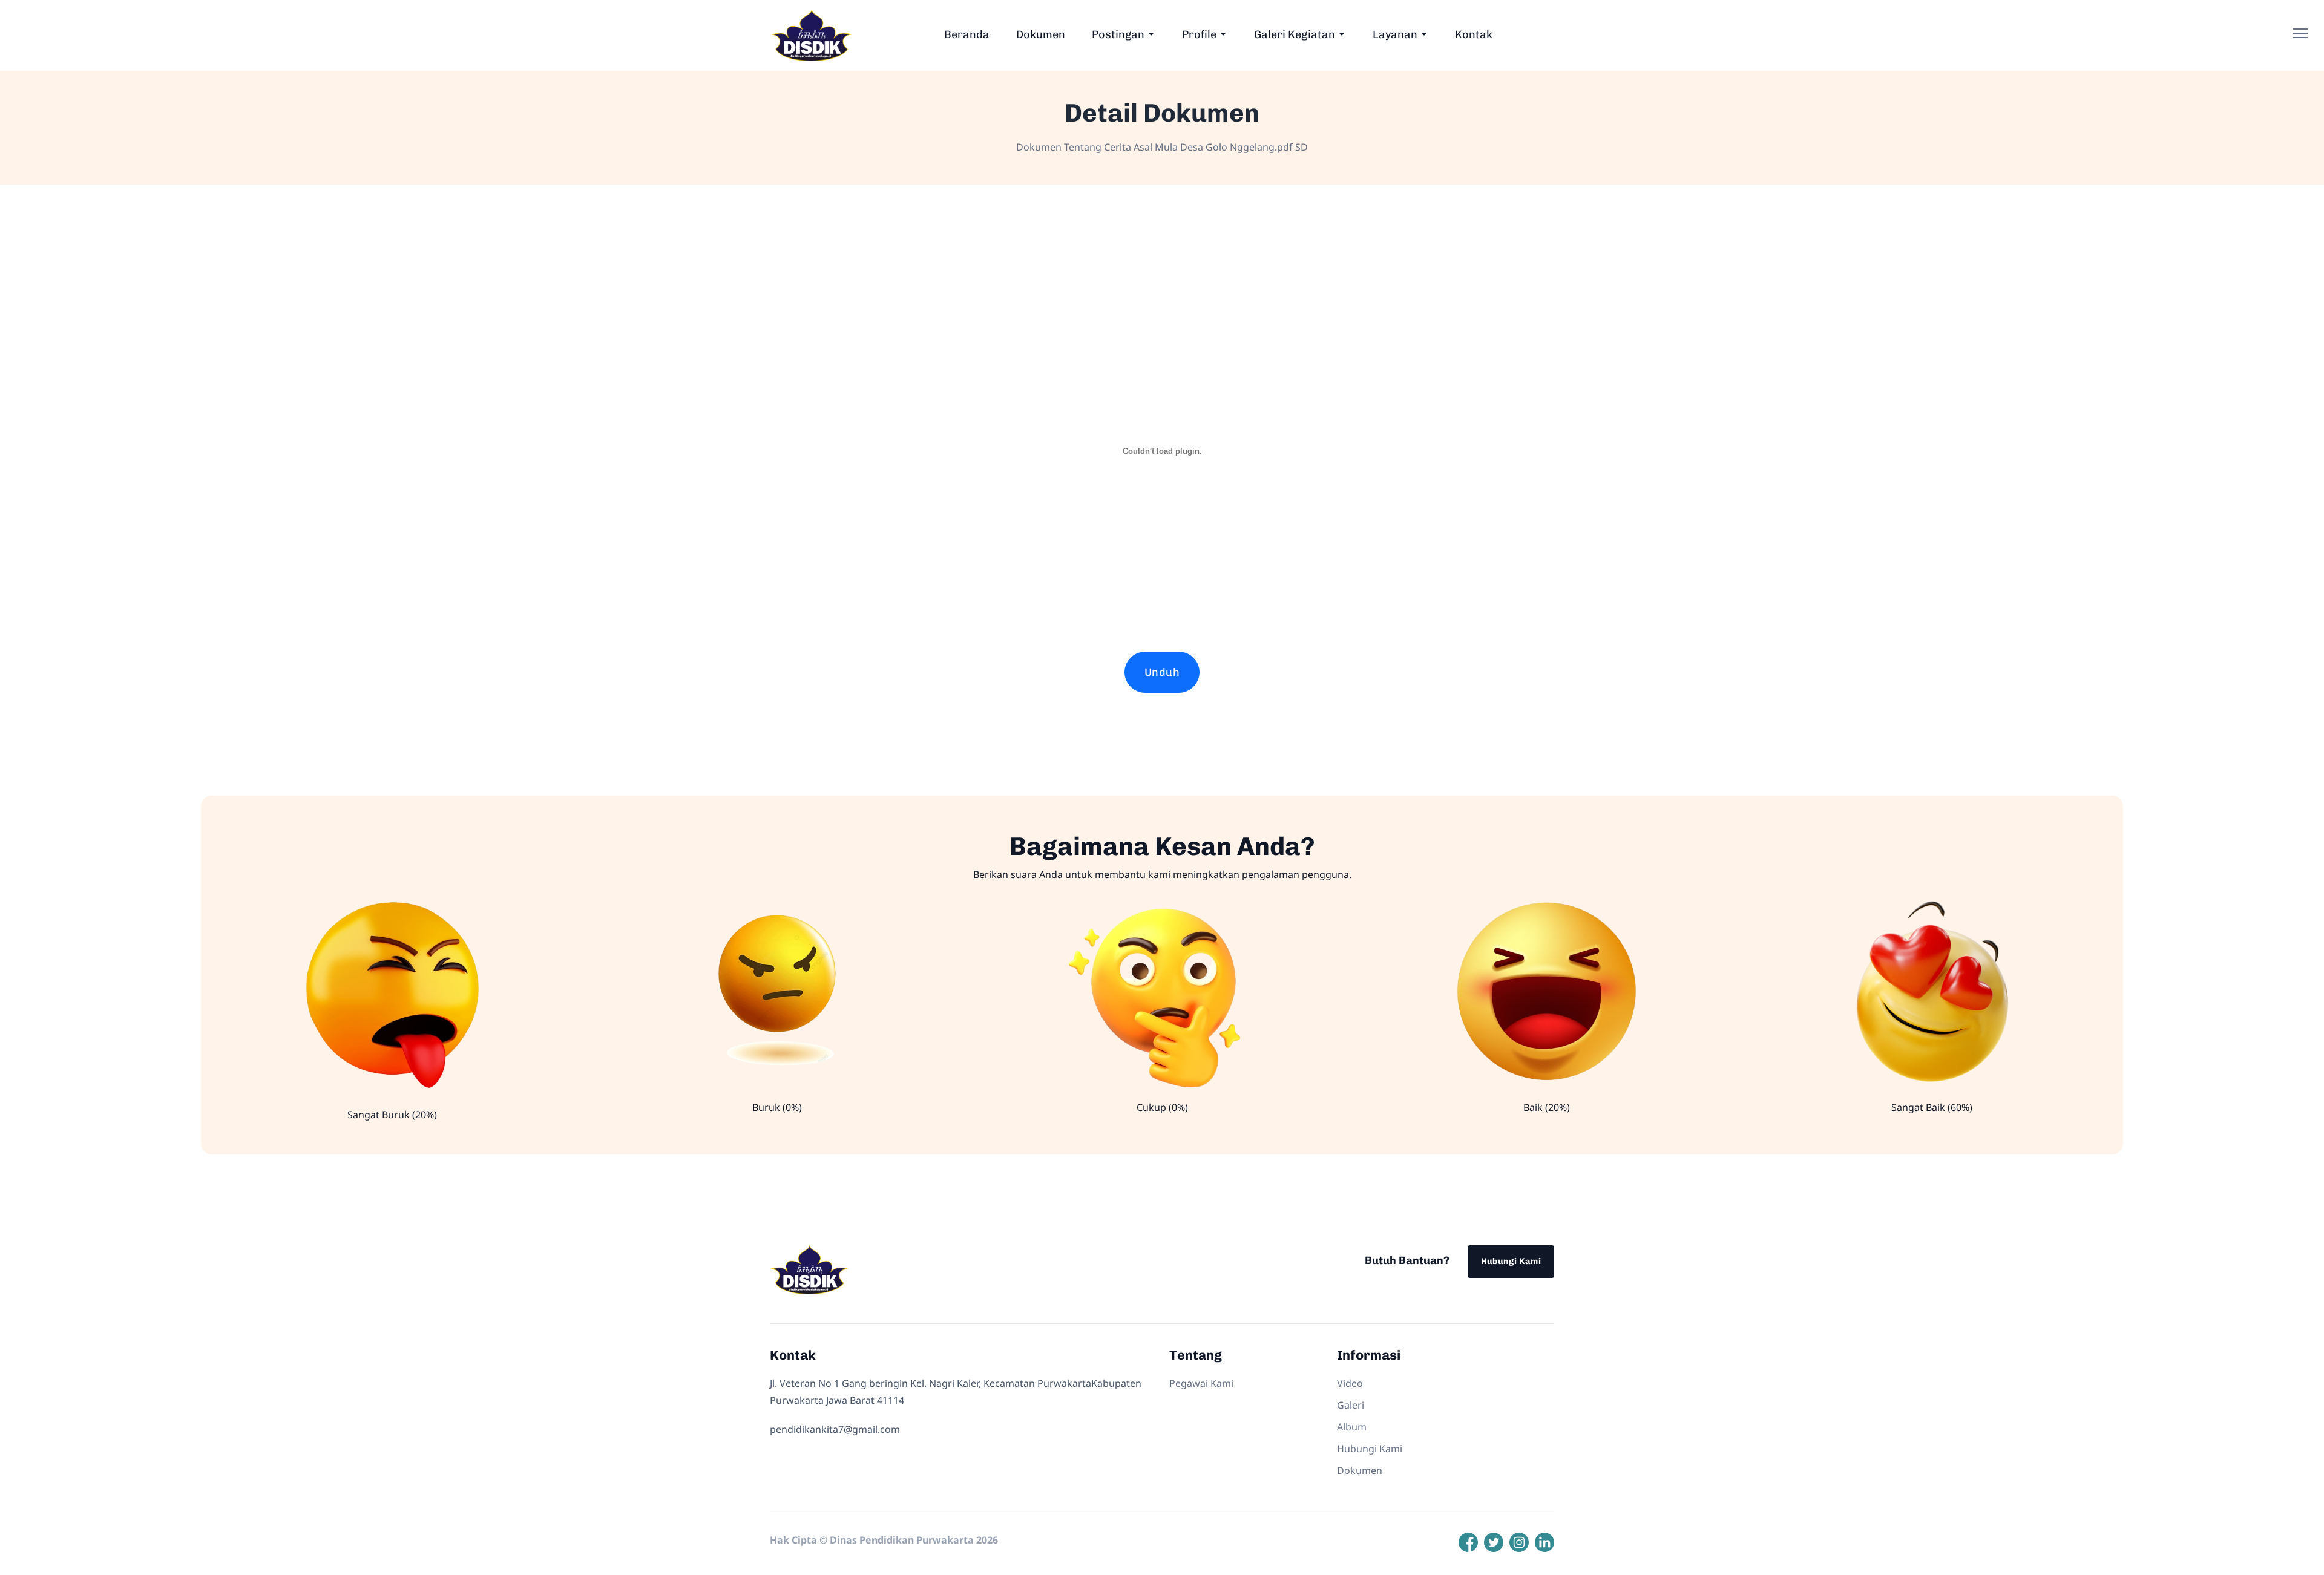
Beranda (967, 34)
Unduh (1162, 672)
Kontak (1474, 34)
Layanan (1395, 34)
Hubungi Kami (1511, 1261)
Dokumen (1041, 34)
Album (1352, 1427)
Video (1350, 1383)
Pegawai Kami (1201, 1383)
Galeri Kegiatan (1295, 34)
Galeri (1351, 1405)
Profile (1199, 34)
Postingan (1118, 34)
